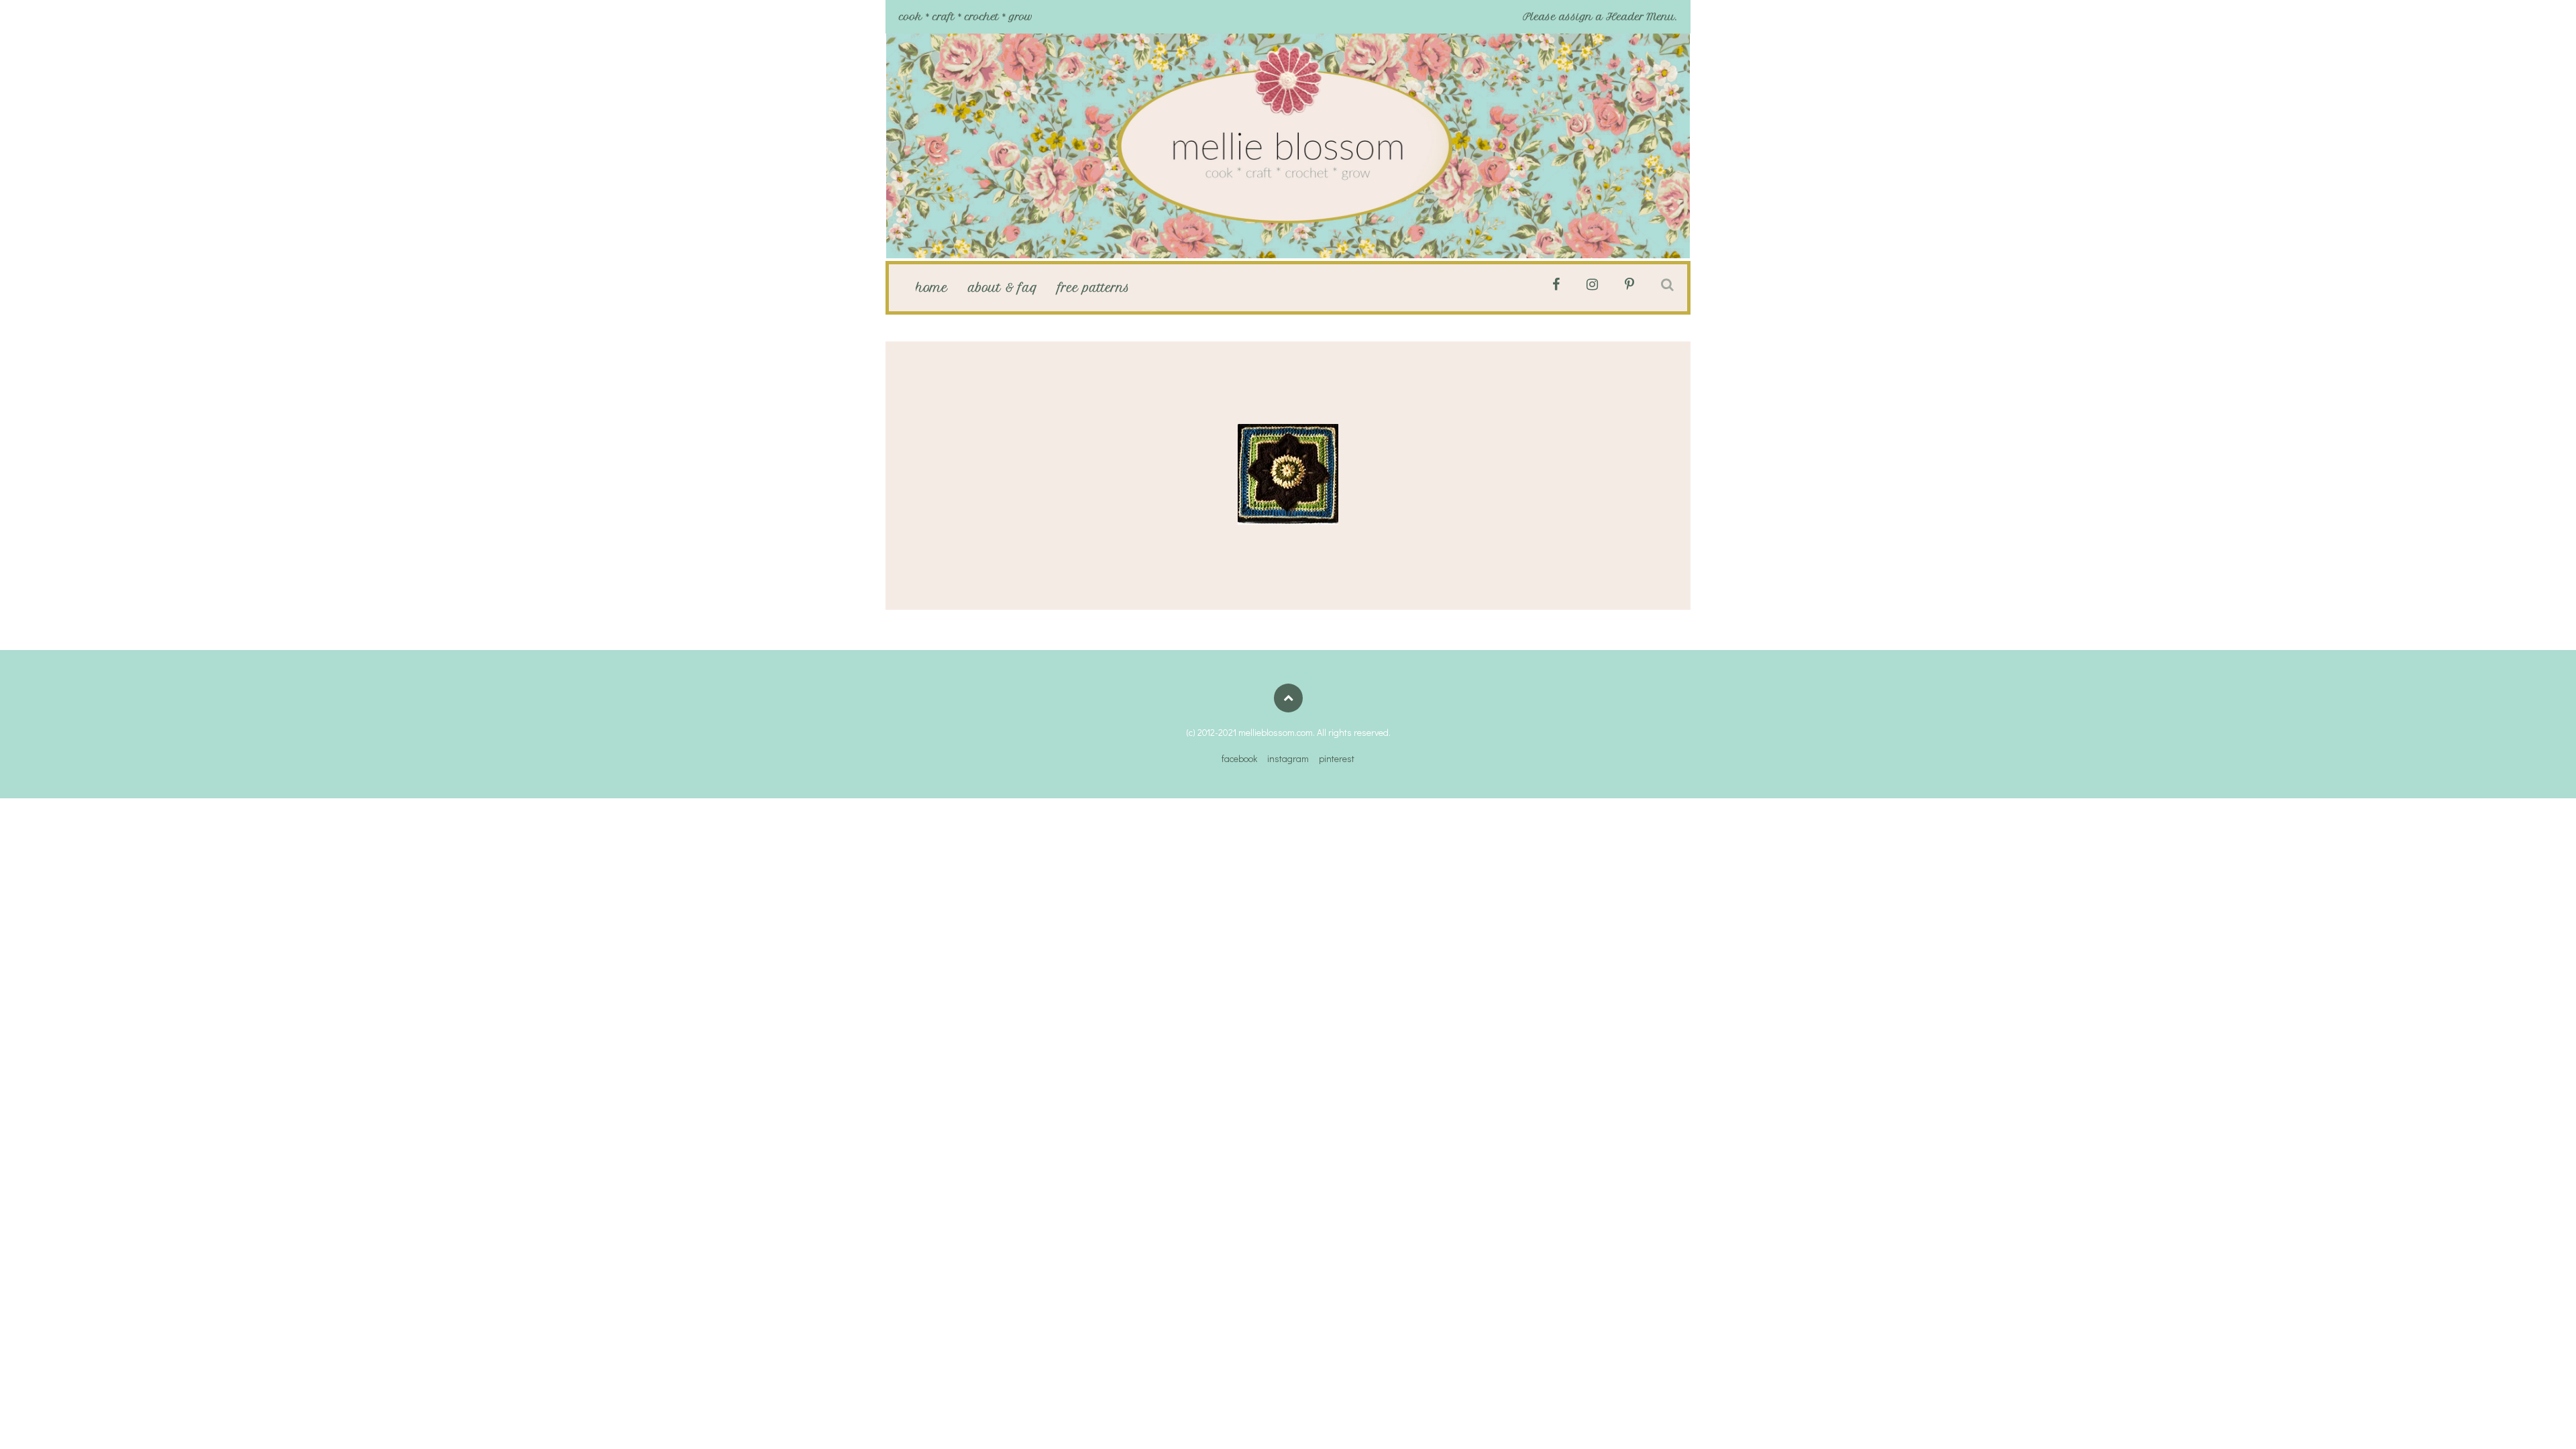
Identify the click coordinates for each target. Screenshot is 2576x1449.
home (932, 288)
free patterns (1094, 288)
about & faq (1003, 288)
